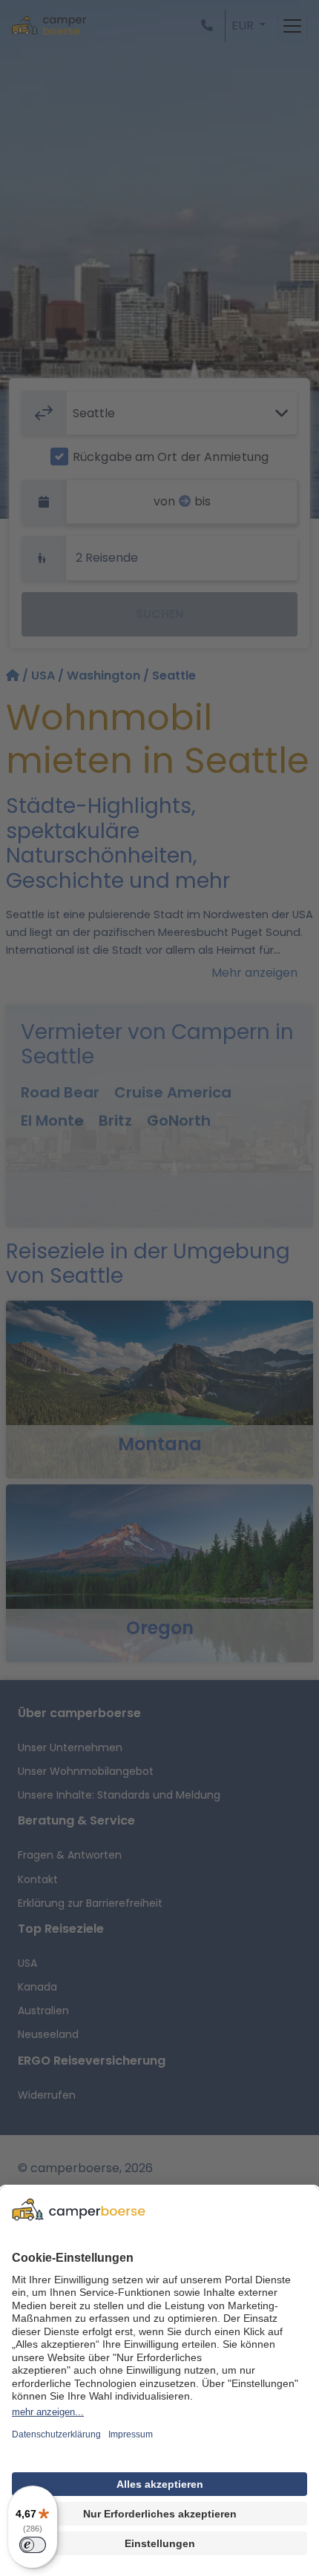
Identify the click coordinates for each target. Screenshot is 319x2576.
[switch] (33, 2545)
